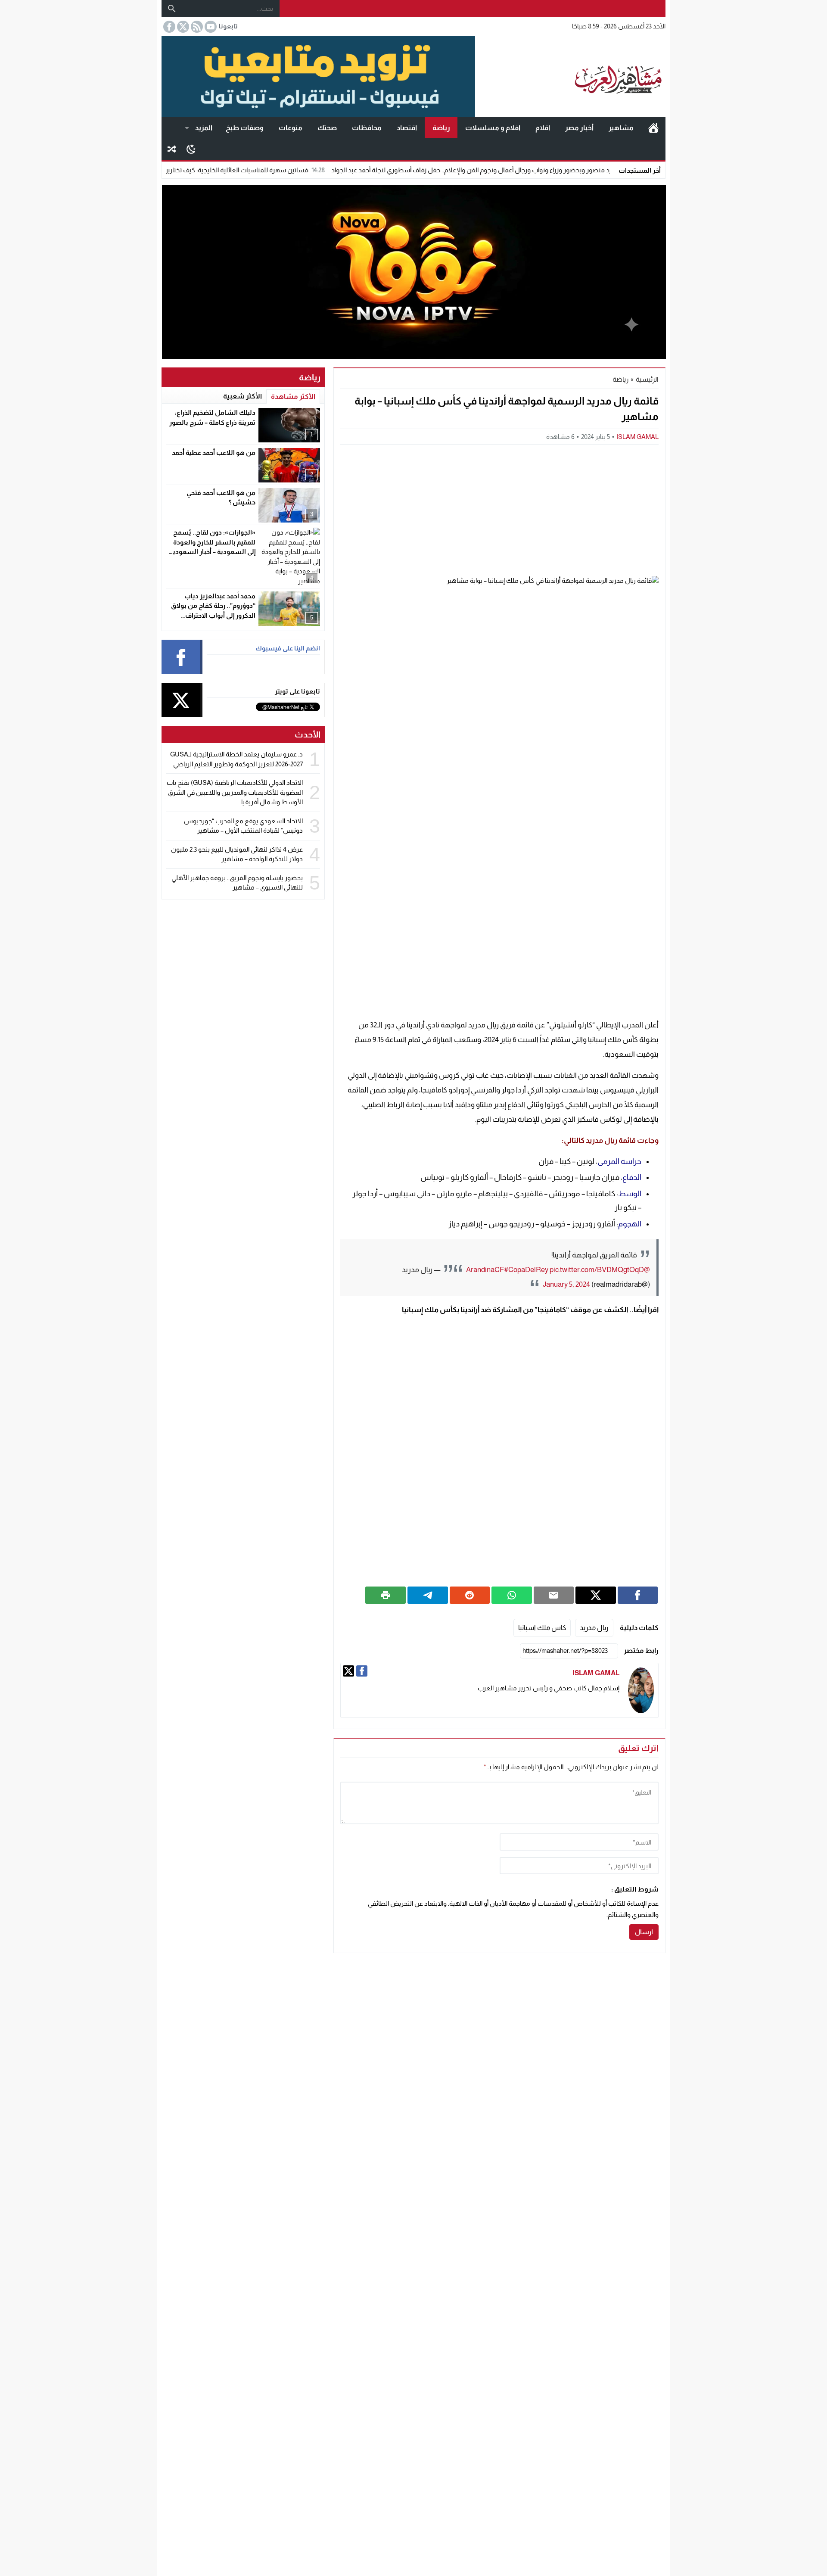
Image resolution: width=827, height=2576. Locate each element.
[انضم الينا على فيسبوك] (168, 27)
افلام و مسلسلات (493, 128)
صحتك (327, 128)
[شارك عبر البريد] (554, 1595)
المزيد (204, 128)
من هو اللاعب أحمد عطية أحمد (214, 453)
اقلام (543, 128)
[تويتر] (348, 1671)
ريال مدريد (594, 1628)
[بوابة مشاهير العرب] (570, 77)
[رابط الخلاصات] (196, 27)
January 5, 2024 (566, 1284)
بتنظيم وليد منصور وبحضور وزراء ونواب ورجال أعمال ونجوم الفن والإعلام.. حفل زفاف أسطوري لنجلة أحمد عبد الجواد (554, 170)
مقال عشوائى (172, 149)
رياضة (441, 128)
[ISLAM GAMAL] (641, 1691)
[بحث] (172, 9)
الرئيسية (653, 128)
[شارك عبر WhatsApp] (512, 1595)
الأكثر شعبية (243, 396)
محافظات (367, 128)
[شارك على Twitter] (596, 1595)
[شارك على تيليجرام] (428, 1595)
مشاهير (621, 128)
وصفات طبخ (245, 128)
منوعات (291, 128)
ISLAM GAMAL (637, 437)
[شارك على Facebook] (638, 1595)
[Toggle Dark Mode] (191, 149)
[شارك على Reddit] (470, 1595)
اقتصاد (407, 128)
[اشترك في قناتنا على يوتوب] (210, 27)
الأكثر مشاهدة (293, 397)
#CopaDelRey (526, 1270)
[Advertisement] (499, 509)
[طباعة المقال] (386, 1595)
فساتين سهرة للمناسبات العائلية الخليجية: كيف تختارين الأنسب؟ (293, 170)
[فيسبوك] (362, 1671)
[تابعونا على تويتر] (182, 27)
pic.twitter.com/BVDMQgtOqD (597, 1270)
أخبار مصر (579, 128)
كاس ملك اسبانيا (542, 1628)
